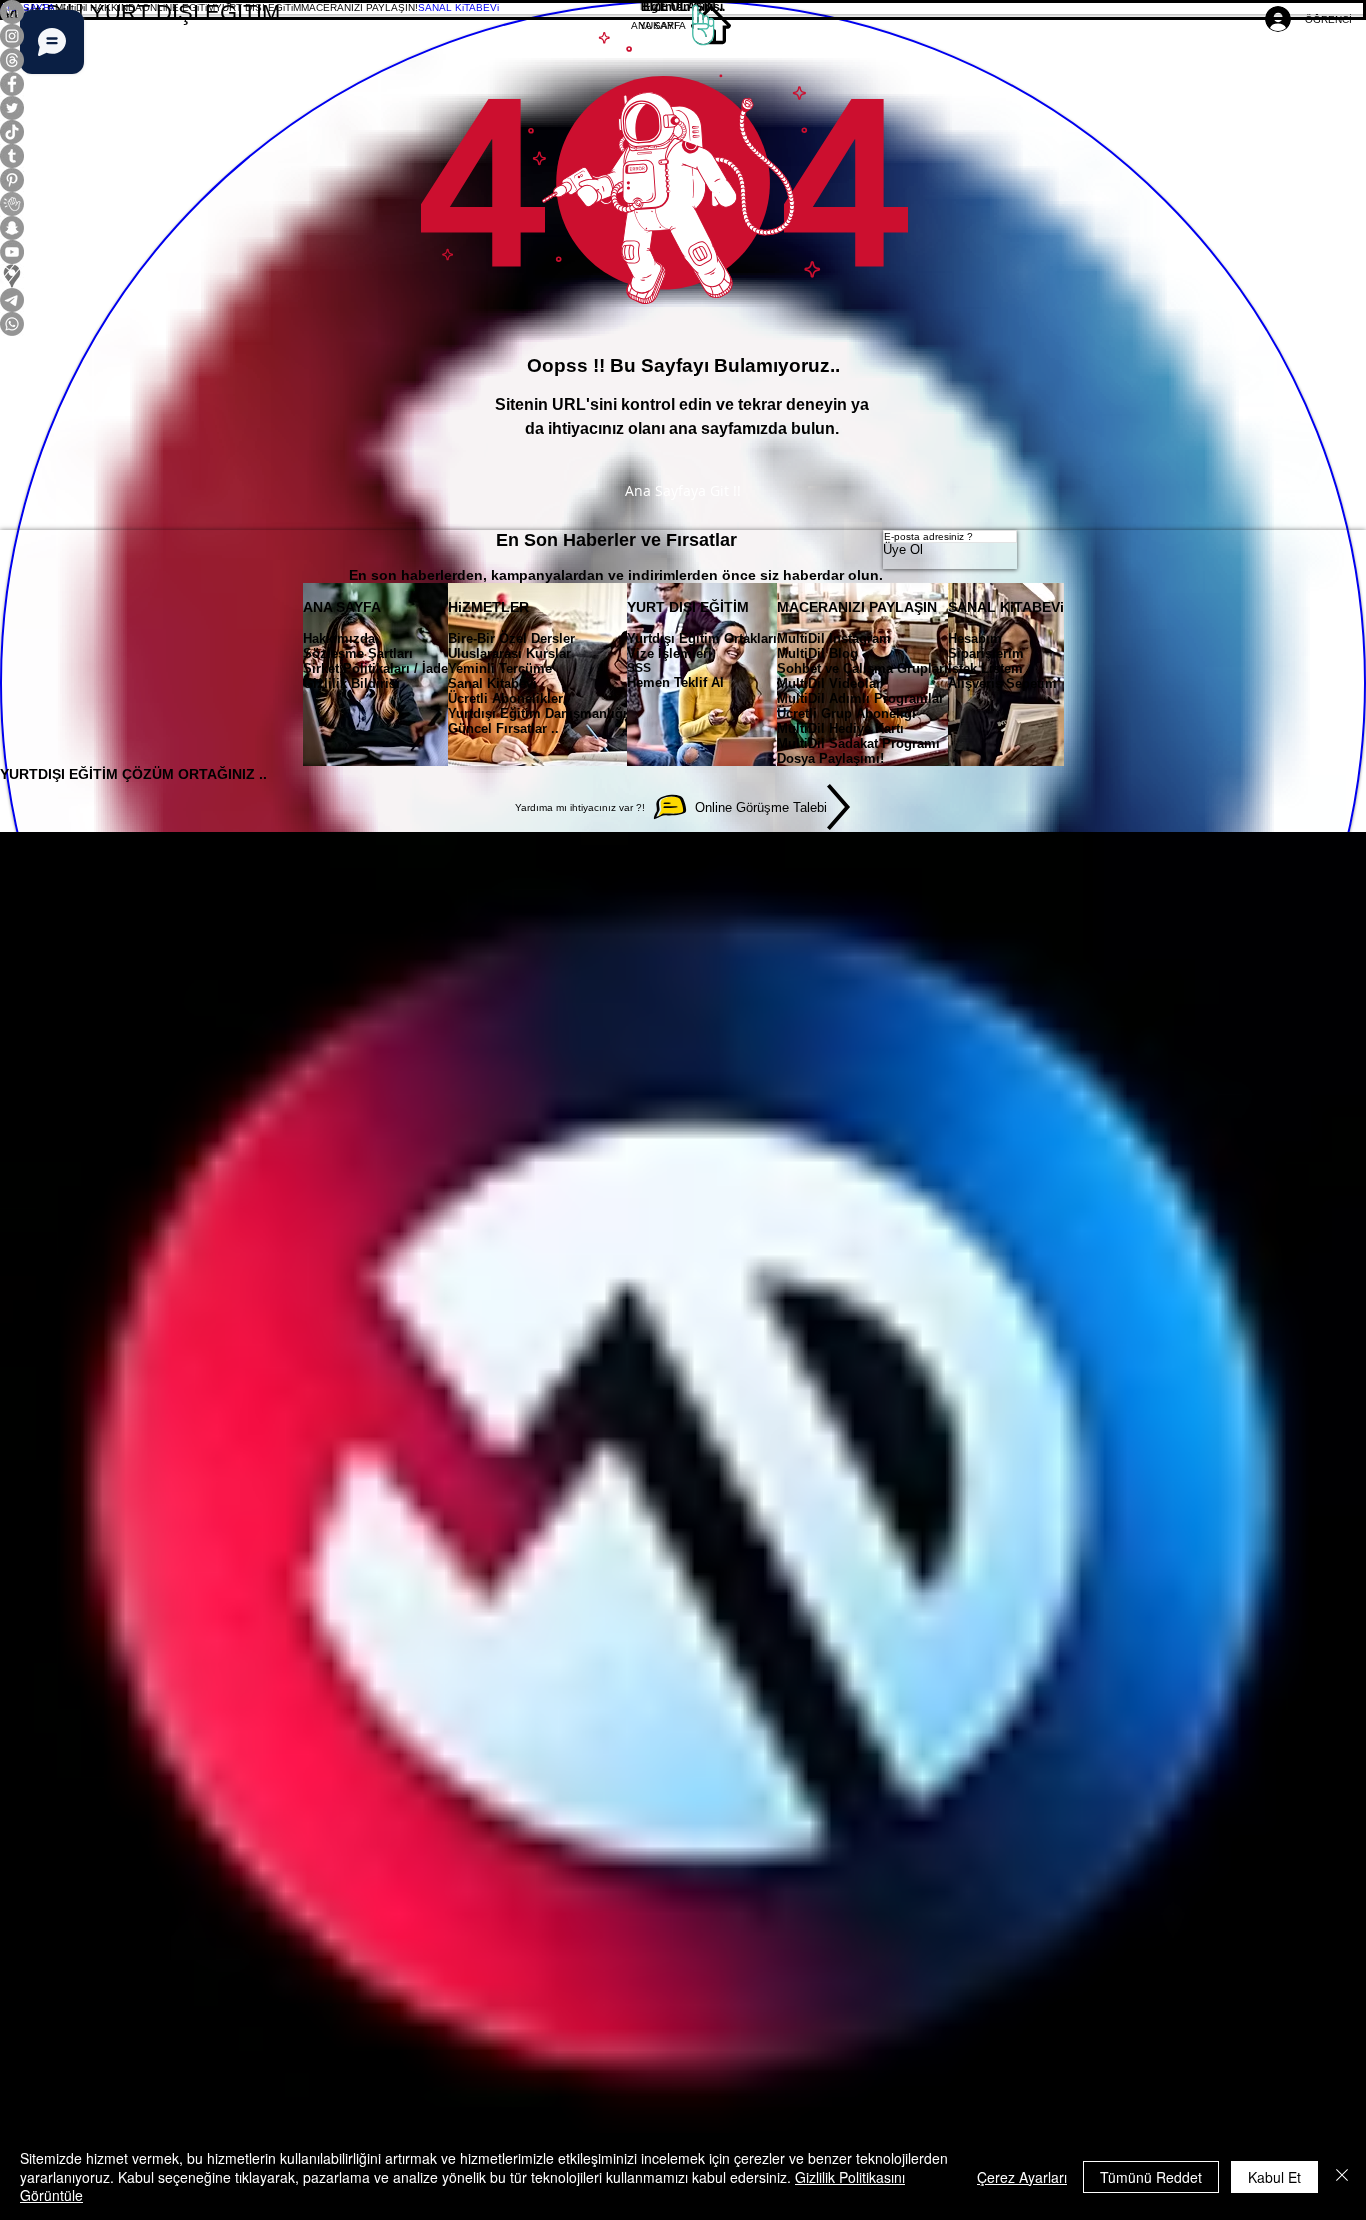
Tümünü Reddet (1151, 2177)
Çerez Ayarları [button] (1022, 2177)
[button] (98, 7)
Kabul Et (1274, 2177)
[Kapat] (1342, 2176)
